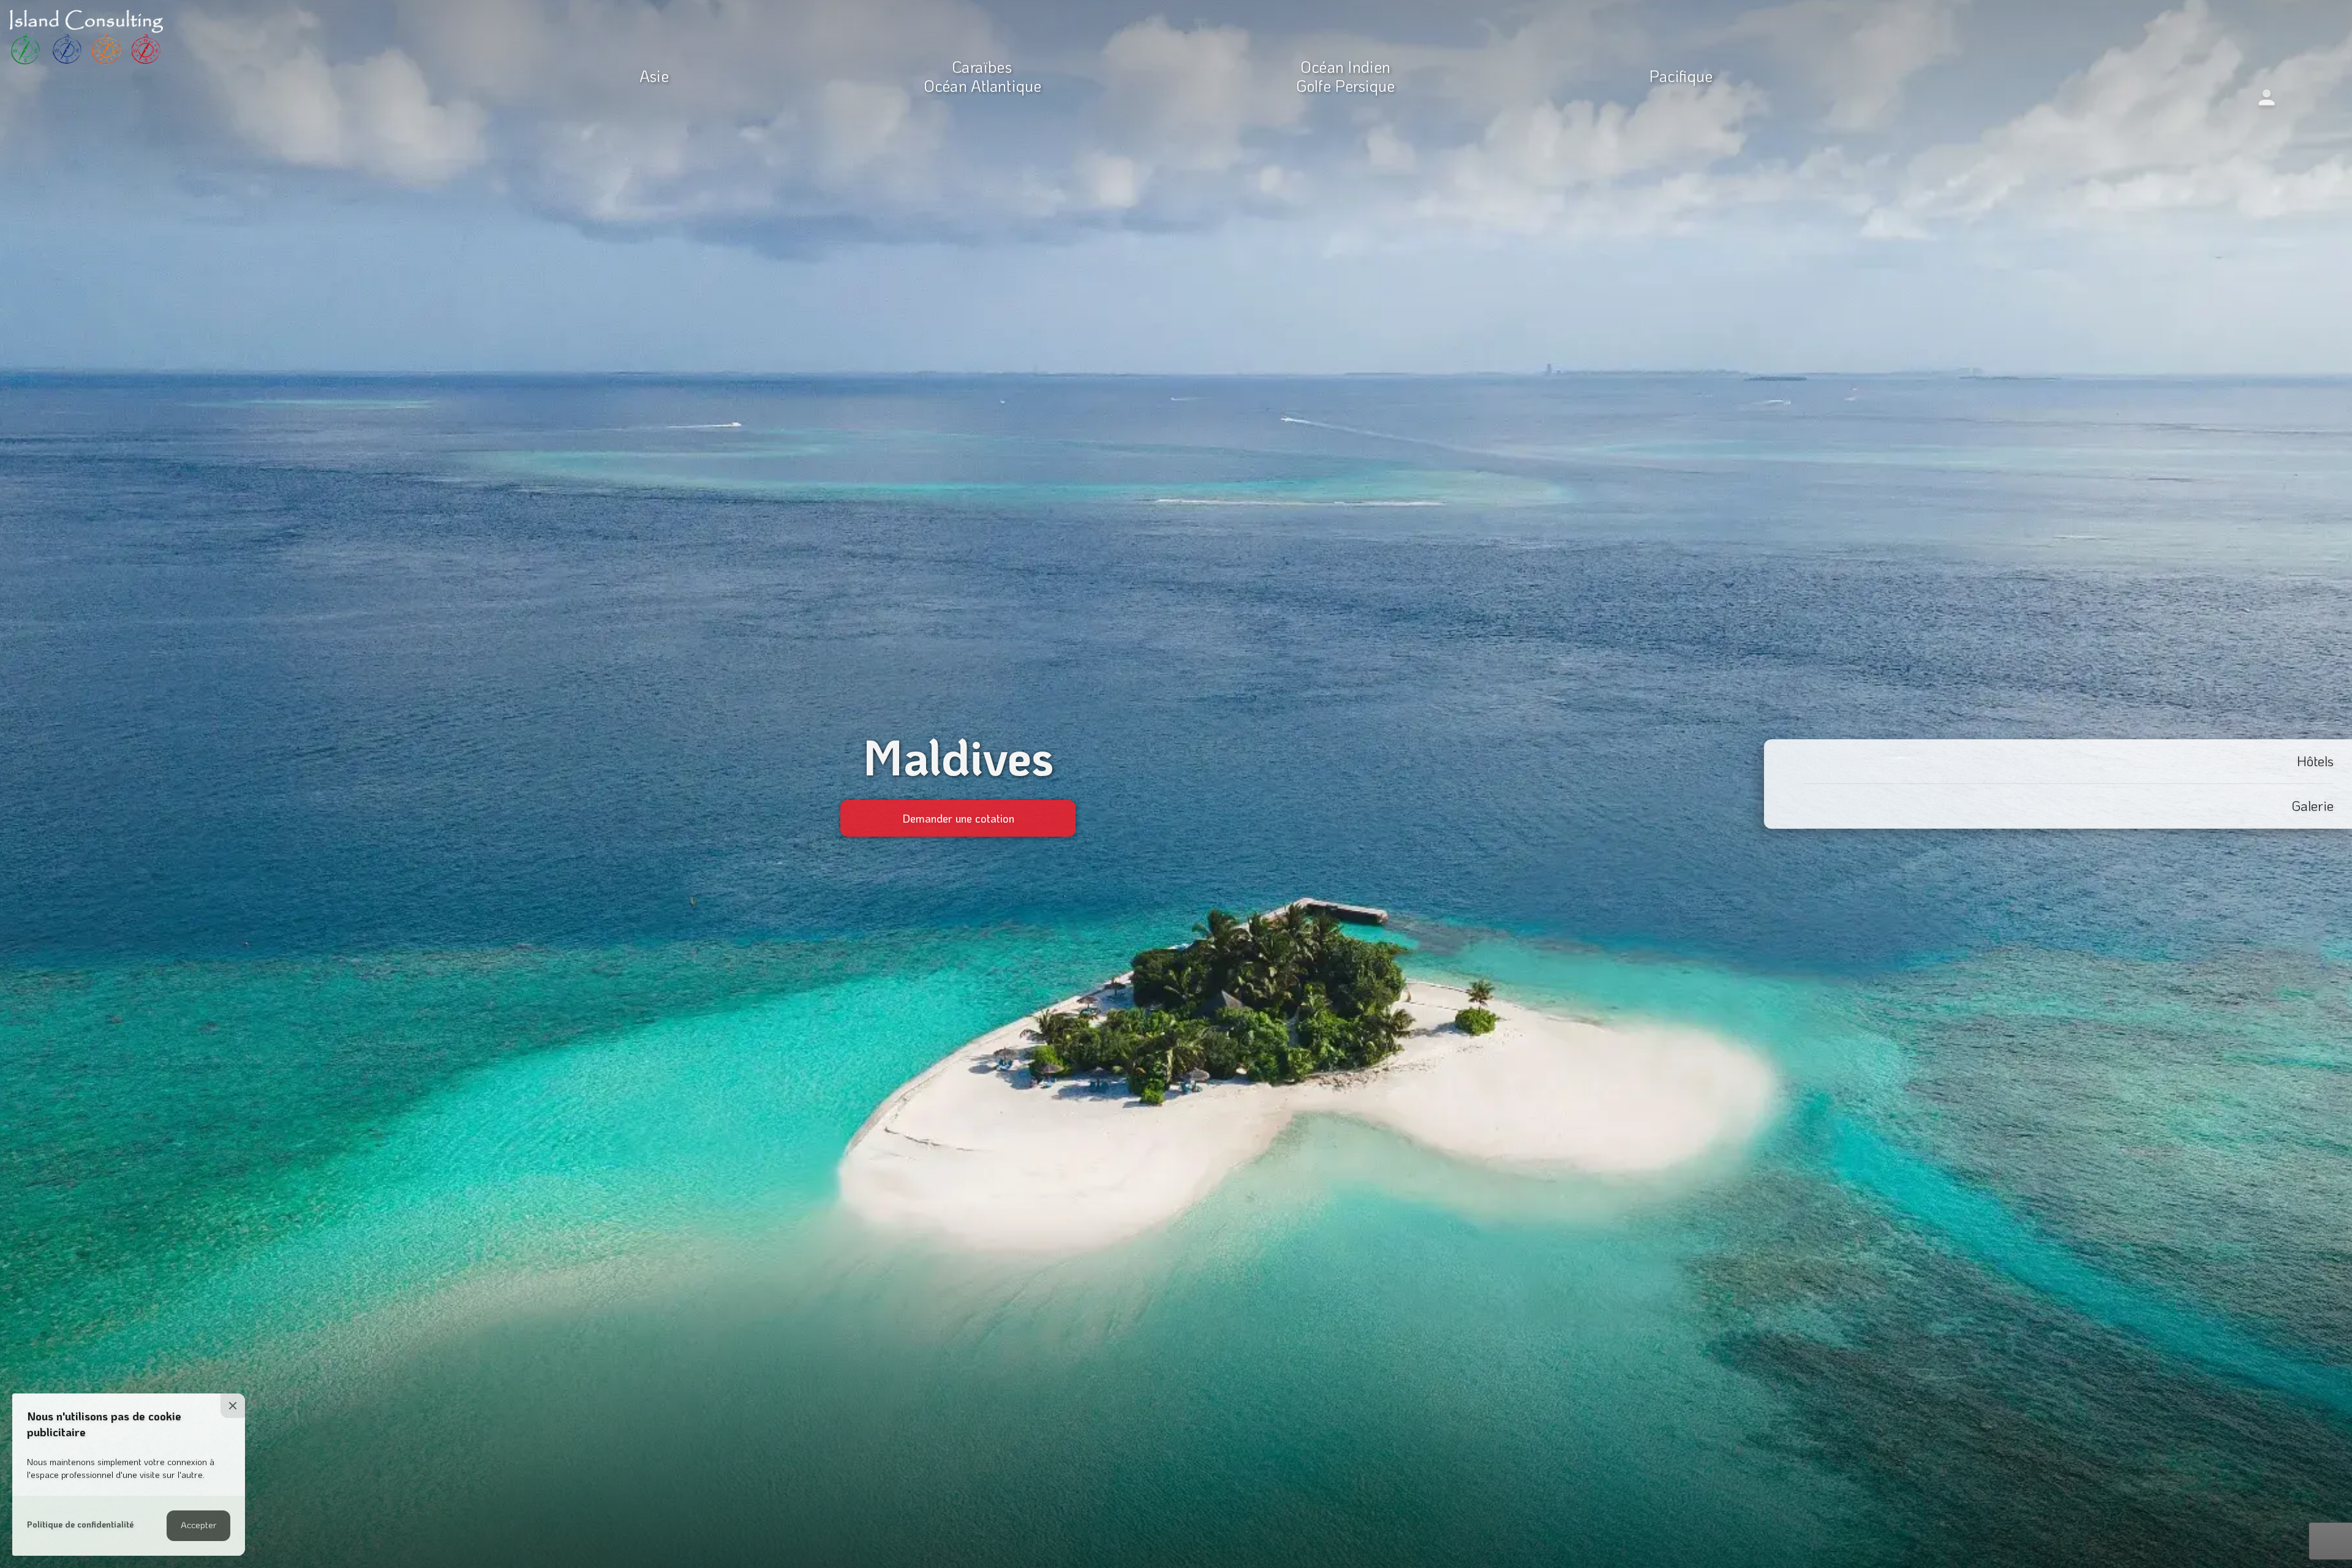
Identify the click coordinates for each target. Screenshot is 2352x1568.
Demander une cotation (958, 818)
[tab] (2058, 762)
